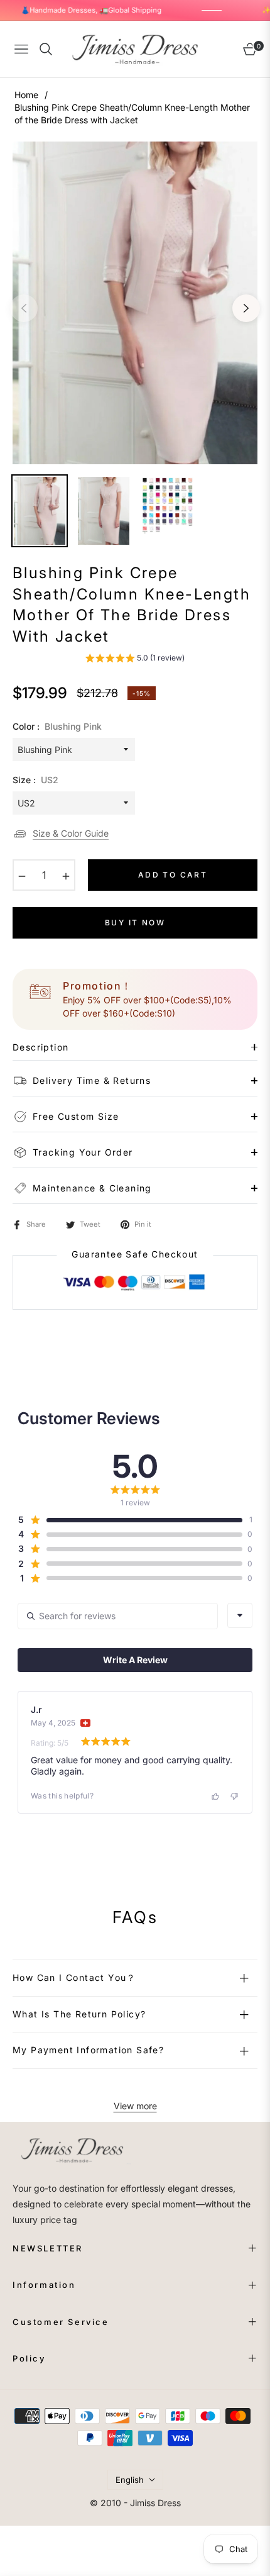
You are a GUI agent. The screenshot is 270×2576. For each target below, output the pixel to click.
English (130, 2480)
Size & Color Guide (71, 833)
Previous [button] (24, 308)
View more (135, 2106)
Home (26, 95)
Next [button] (246, 308)
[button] (135, 660)
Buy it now (135, 923)
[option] (135, 303)
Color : (57, 726)
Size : (35, 780)
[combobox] (240, 1615)
